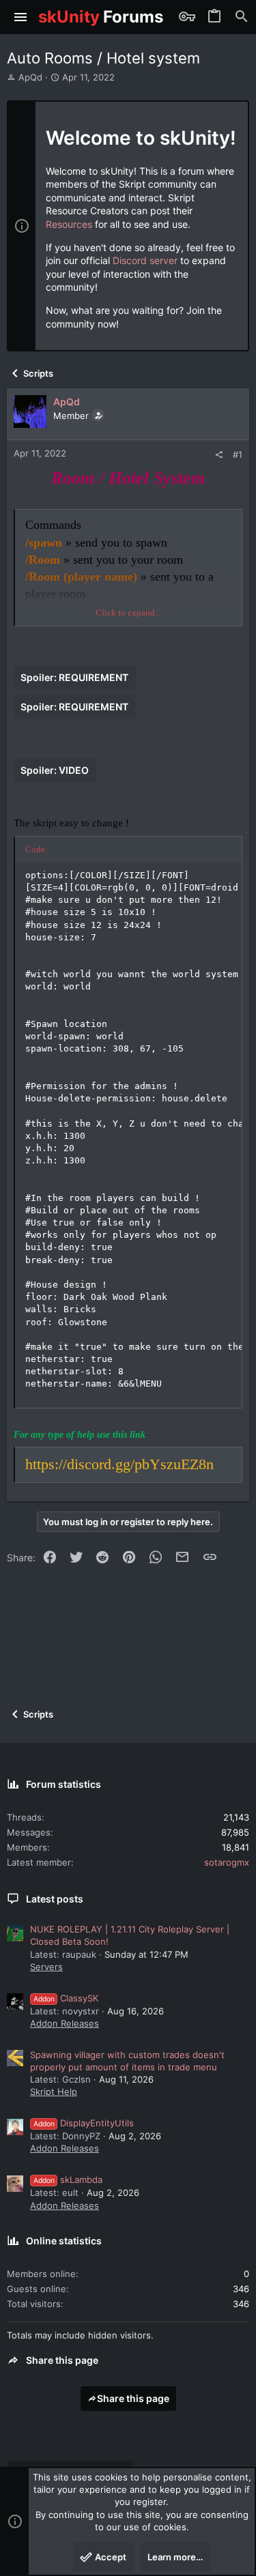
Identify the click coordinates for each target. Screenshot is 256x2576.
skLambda (68, 2180)
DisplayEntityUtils (84, 2123)
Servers (46, 1967)
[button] (21, 17)
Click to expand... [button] (128, 612)
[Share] (219, 455)
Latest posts (55, 1899)
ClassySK (66, 1998)
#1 (238, 454)
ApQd (30, 77)
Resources (69, 224)
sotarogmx (227, 1862)
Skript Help (54, 2092)
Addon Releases (65, 2023)
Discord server (145, 260)
